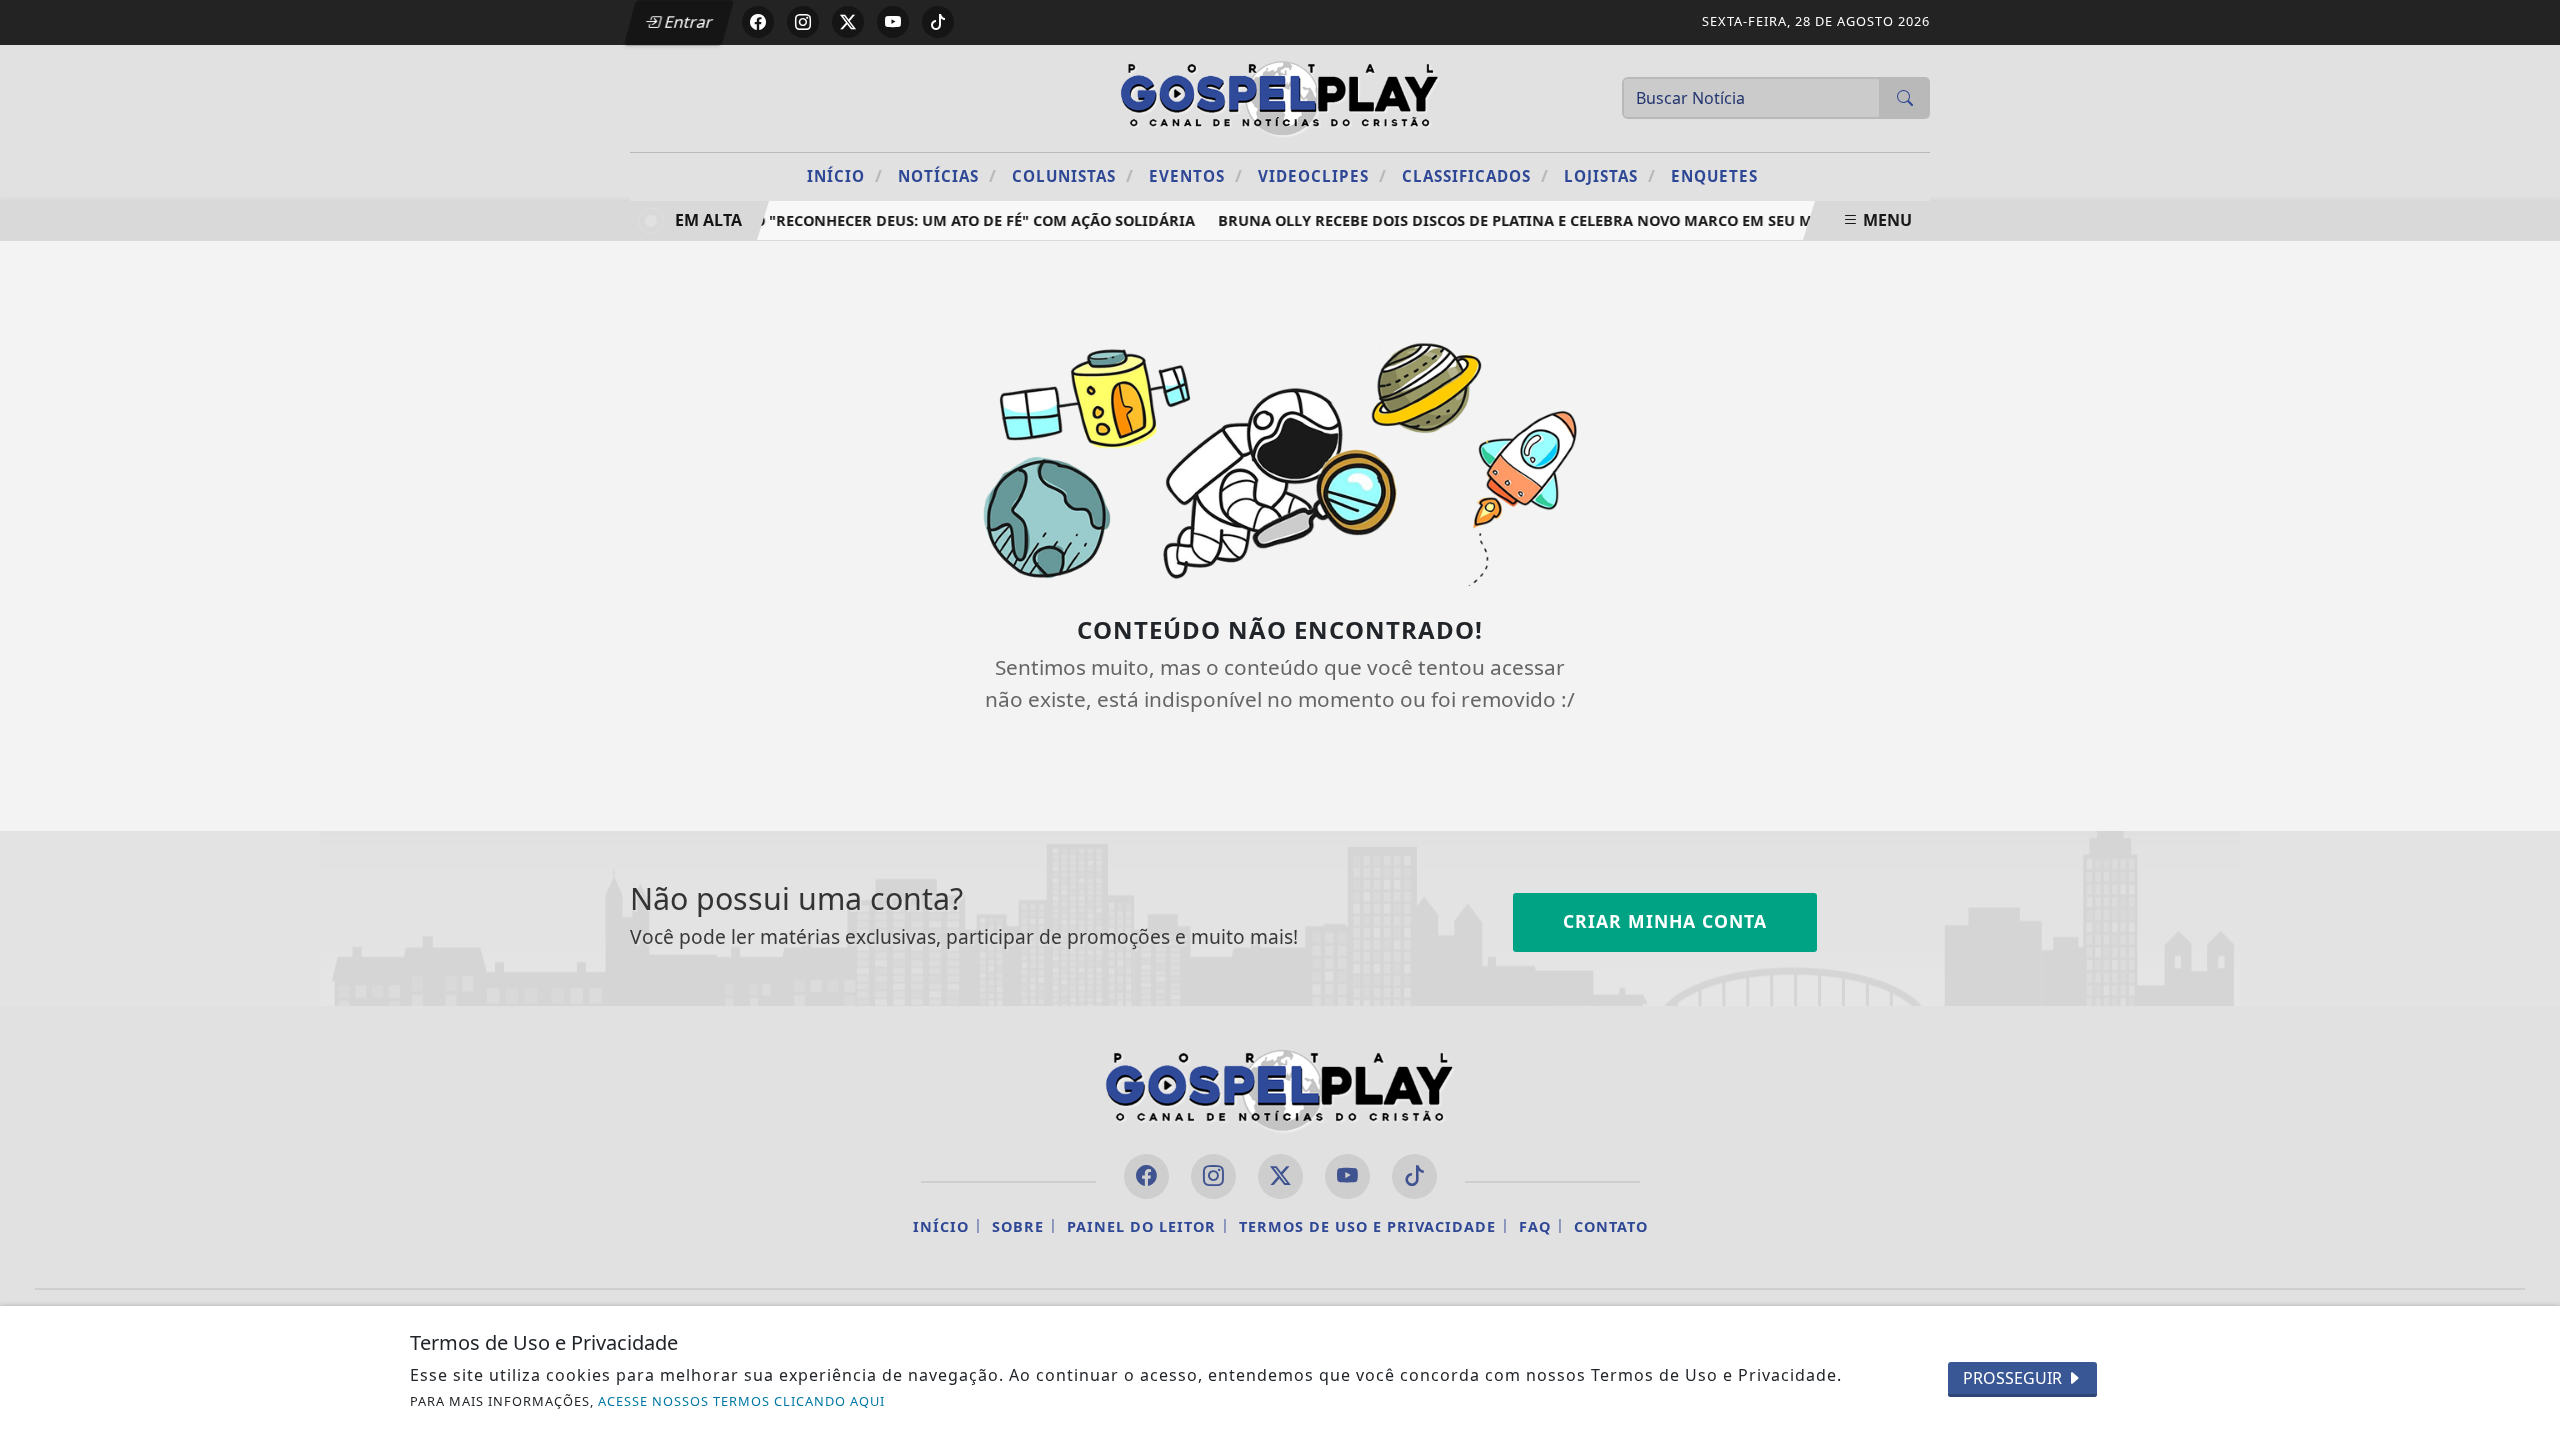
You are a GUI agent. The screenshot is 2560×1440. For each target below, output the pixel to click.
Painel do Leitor (1141, 1226)
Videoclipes (1322, 175)
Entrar (687, 22)
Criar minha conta (1665, 921)
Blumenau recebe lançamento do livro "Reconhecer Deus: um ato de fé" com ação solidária (810, 220)
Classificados (1475, 175)
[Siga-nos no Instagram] (1213, 1176)
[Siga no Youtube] (893, 22)
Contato (1611, 1226)
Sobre (1018, 1226)
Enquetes (1714, 176)
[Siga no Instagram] (803, 22)
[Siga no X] (848, 22)
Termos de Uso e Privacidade (1367, 1226)
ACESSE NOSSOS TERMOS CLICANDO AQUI (741, 1401)
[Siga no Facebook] (758, 22)
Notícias (947, 175)
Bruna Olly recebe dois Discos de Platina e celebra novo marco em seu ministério (1544, 220)
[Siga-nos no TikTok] (1414, 1176)
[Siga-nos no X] (1280, 1176)
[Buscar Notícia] (1905, 98)
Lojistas (1610, 175)
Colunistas (1073, 175)
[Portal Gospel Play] (1280, 96)
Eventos (1196, 175)
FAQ (1535, 1226)
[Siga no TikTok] (938, 22)
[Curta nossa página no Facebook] (1146, 1176)
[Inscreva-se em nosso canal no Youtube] (1347, 1176)
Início (845, 175)
